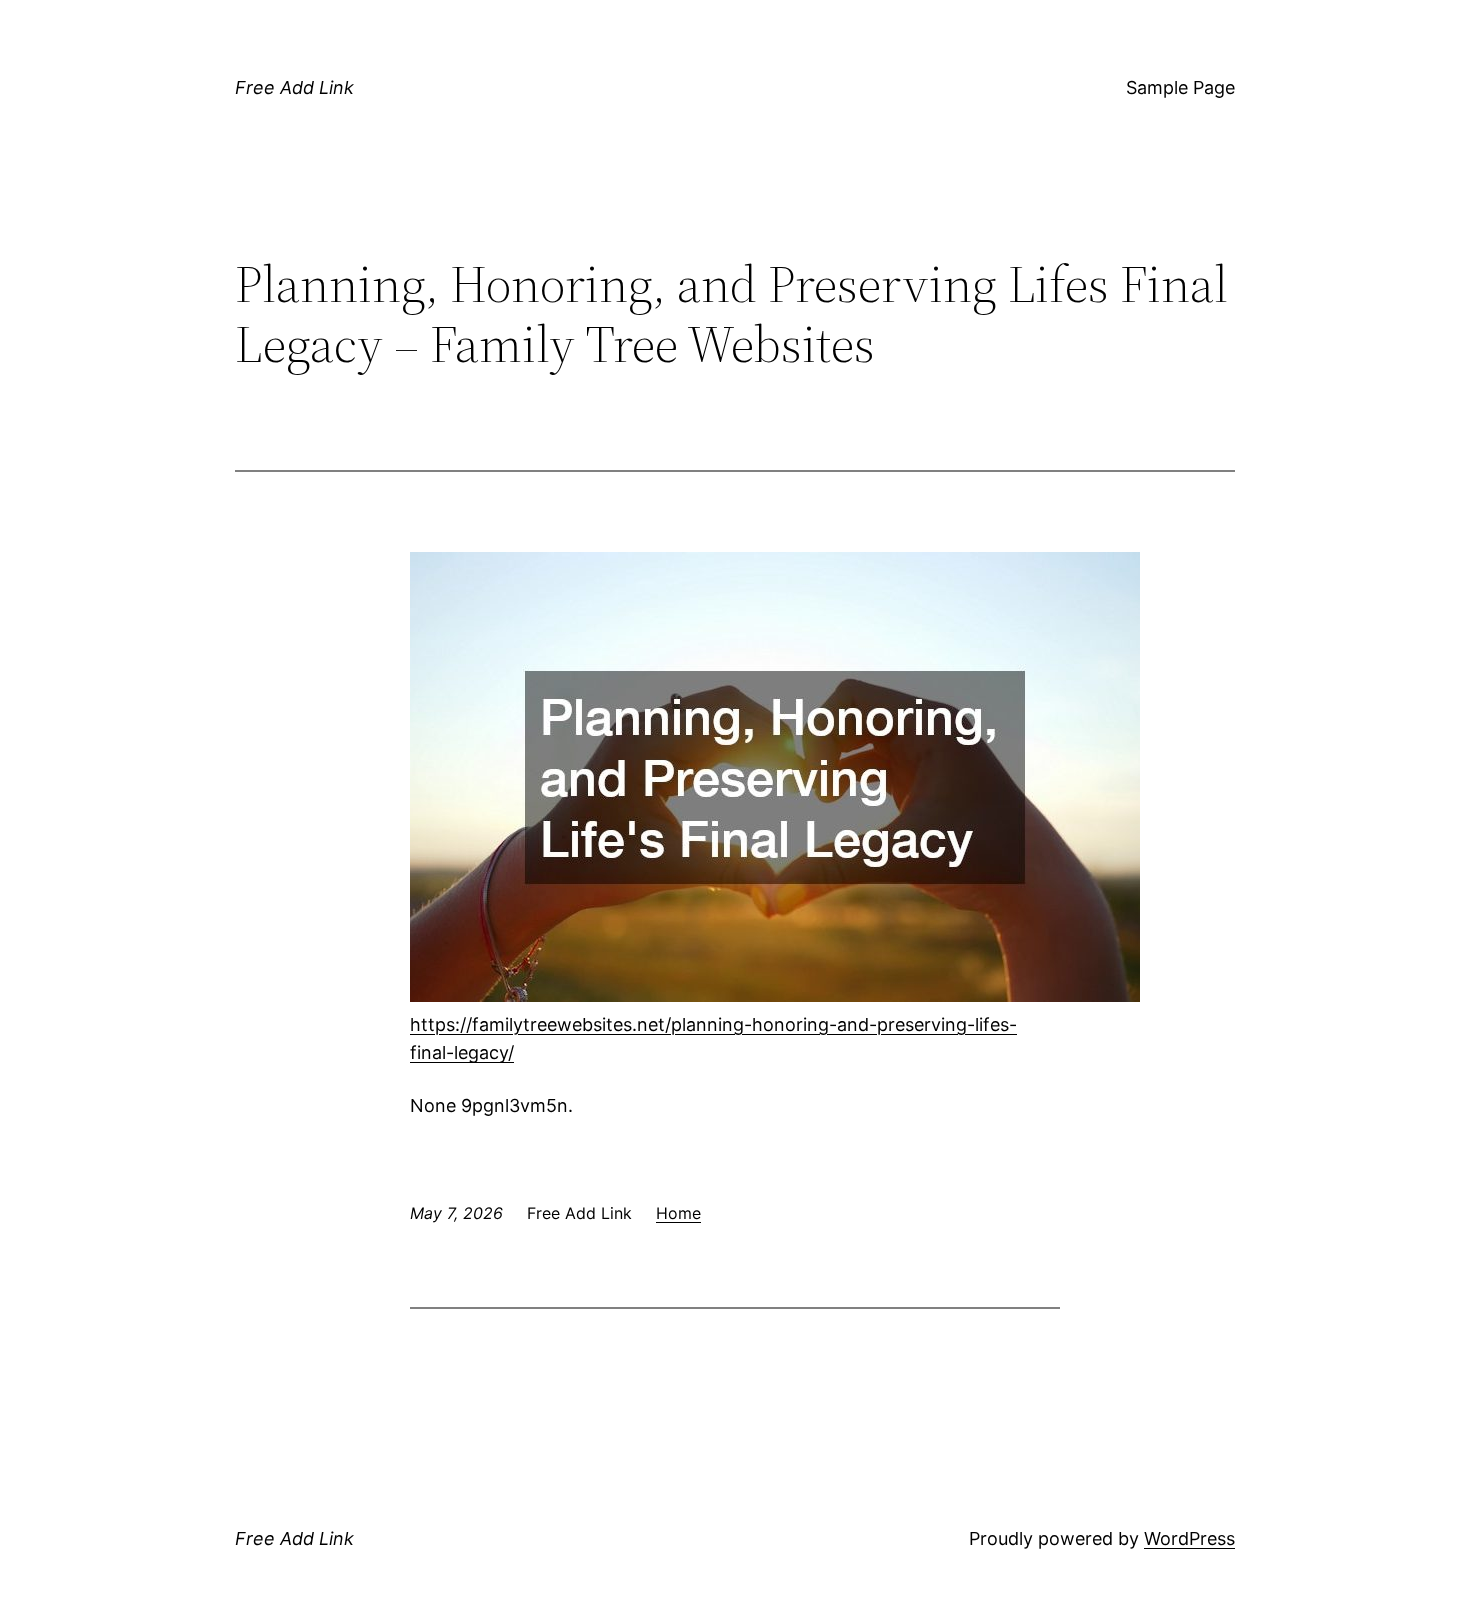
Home (678, 1213)
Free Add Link (294, 87)
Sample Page (1180, 87)
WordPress (1189, 1538)
